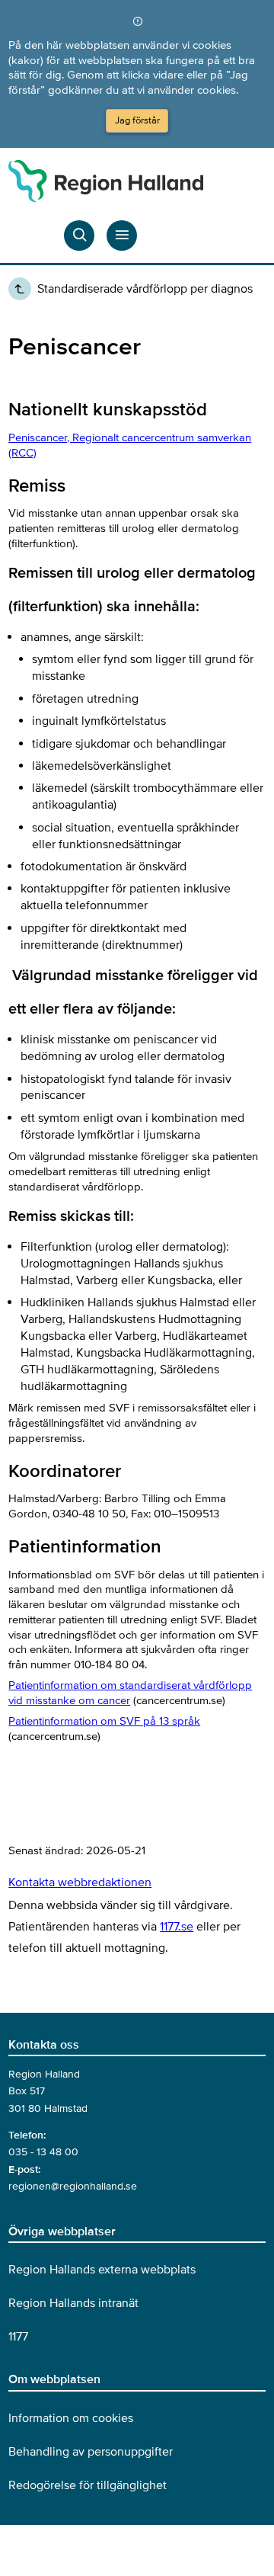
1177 (18, 2337)
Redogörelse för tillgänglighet (88, 2485)
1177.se (177, 1927)
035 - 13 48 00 (43, 2152)
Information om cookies (71, 2418)
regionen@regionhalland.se (73, 2186)
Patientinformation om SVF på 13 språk (104, 1721)
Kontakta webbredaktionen (80, 1882)
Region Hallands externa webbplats (102, 2270)
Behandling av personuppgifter (91, 2452)
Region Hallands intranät (73, 2303)
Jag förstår (137, 120)
